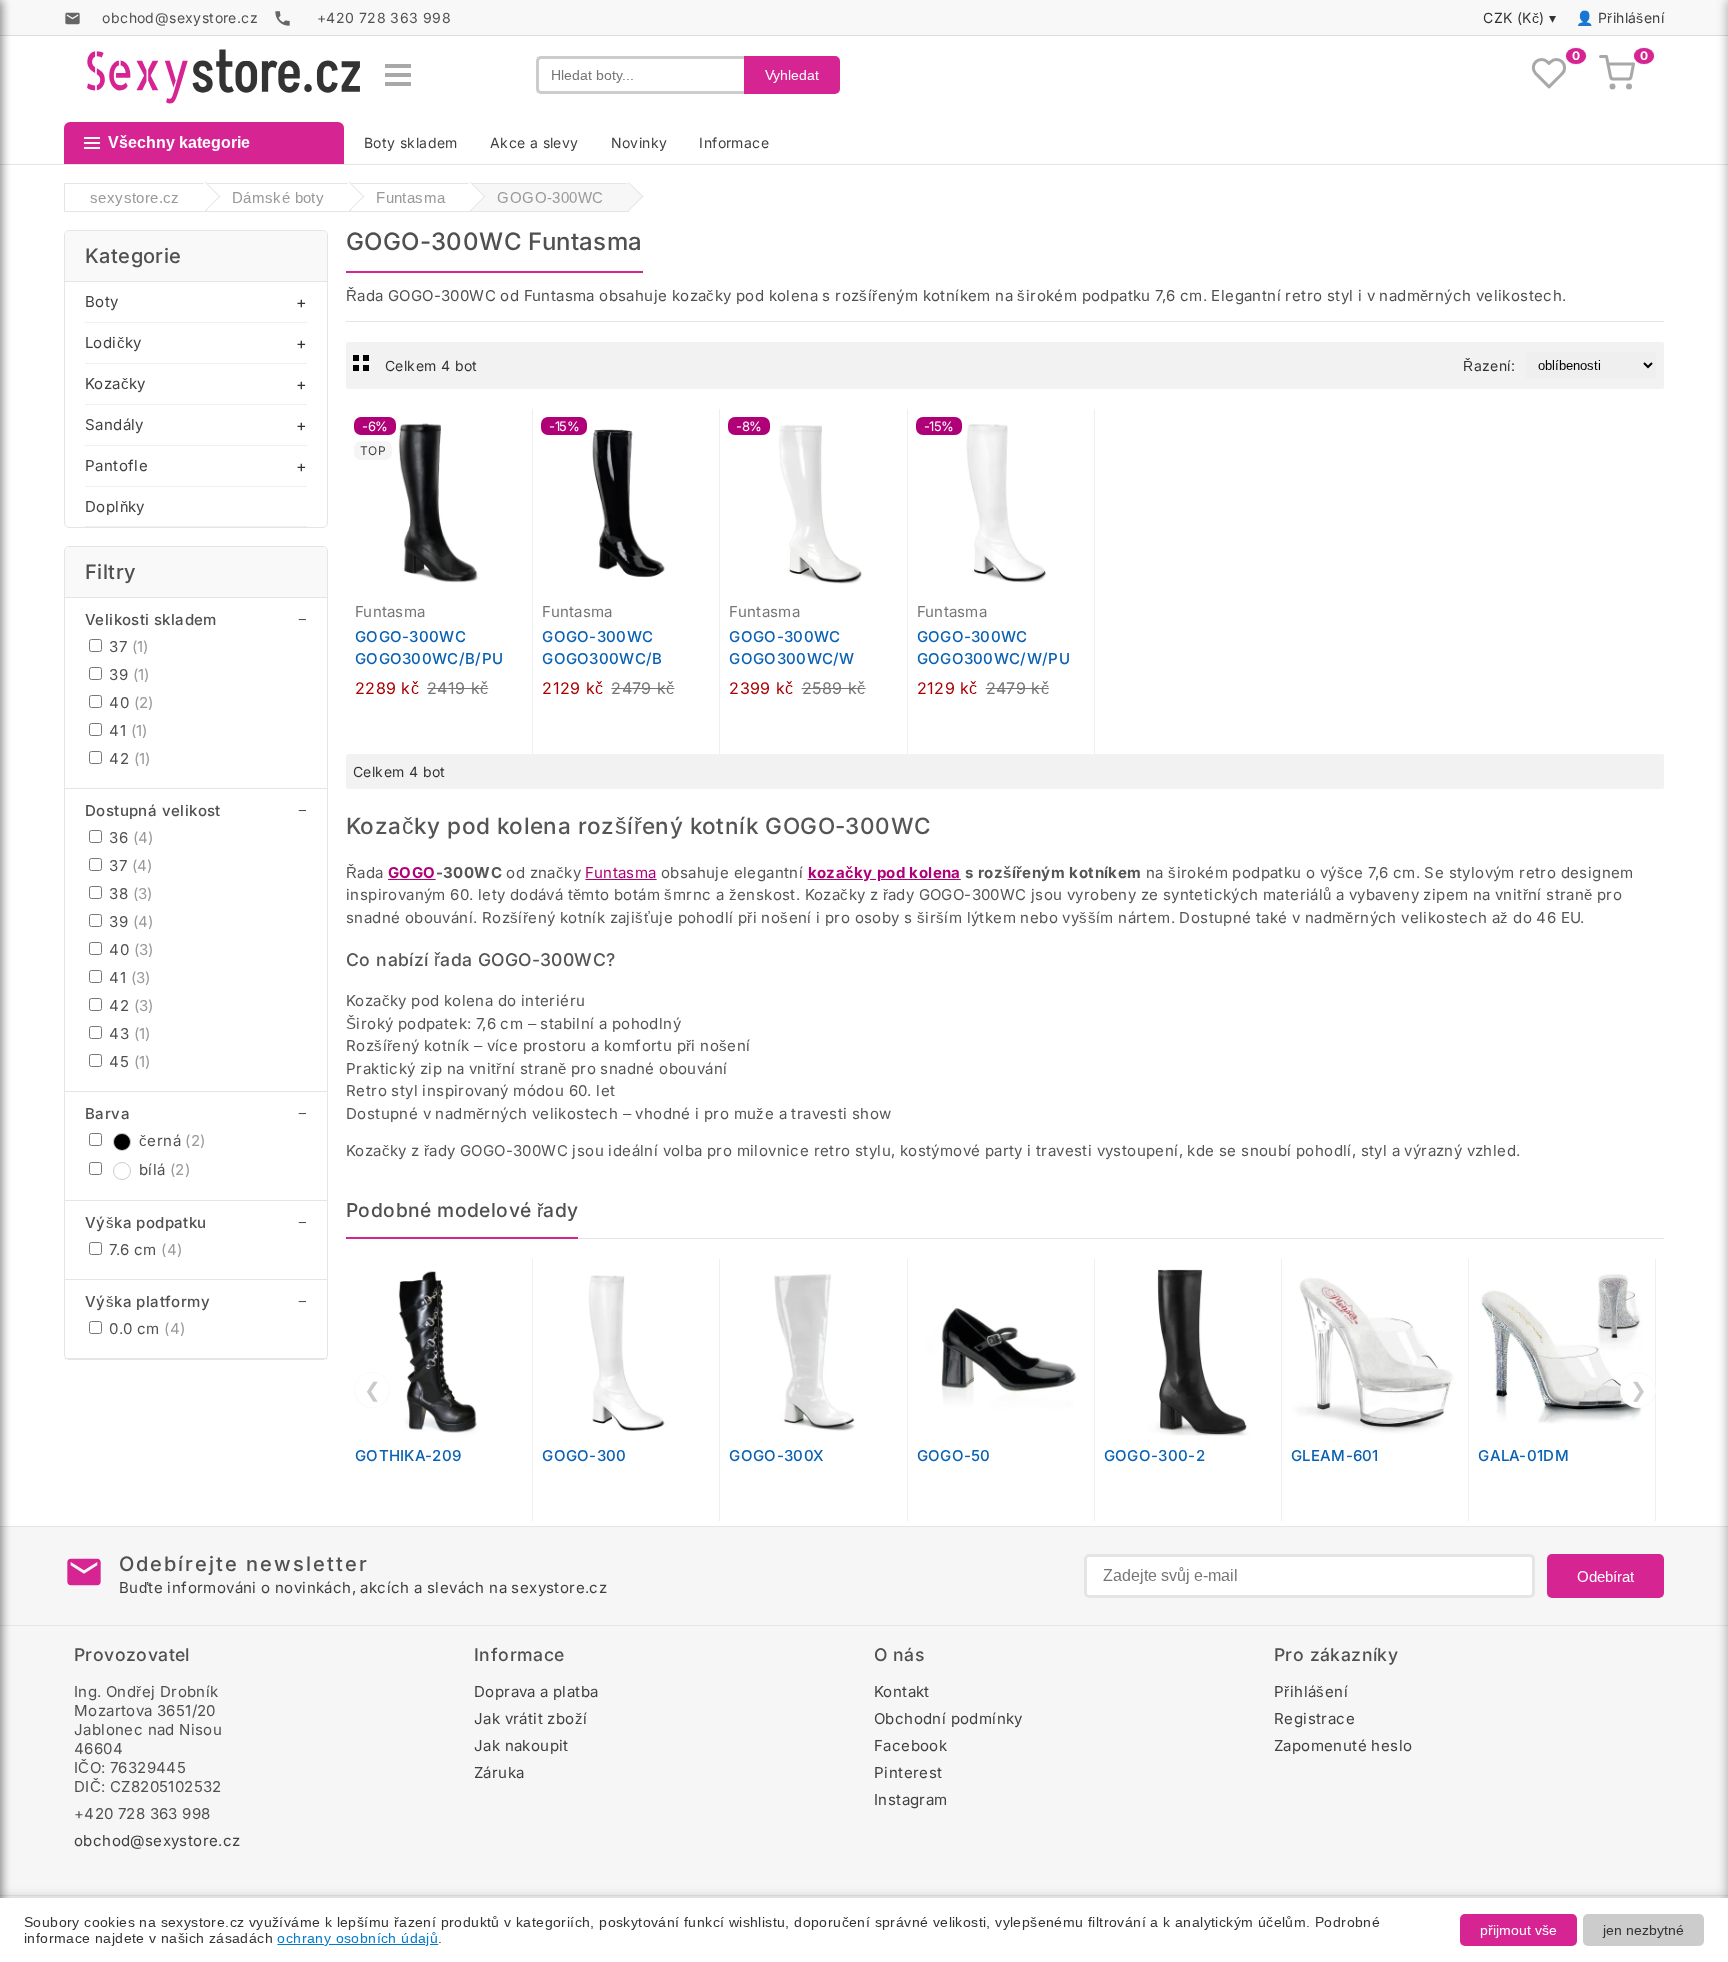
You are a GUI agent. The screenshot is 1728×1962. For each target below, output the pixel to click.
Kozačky (115, 383)
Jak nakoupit (521, 1745)
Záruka (499, 1772)
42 (128, 758)
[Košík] (1617, 75)
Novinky (639, 142)
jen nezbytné (1643, 1930)
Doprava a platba (536, 1691)
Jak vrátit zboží (530, 1718)
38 (129, 893)
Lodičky (113, 342)
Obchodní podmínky (948, 1718)
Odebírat (1605, 1576)
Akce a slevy (534, 142)
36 (129, 837)
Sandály (114, 424)
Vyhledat (792, 75)
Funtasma (620, 872)
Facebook (910, 1745)
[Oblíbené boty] (1549, 75)
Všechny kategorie (179, 142)
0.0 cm (145, 1328)
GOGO (412, 872)
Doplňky (115, 506)
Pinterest (908, 1772)
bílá (164, 1169)
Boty (102, 301)
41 (126, 730)
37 (127, 646)
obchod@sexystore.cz (157, 1840)
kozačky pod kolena (884, 872)
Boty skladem (411, 142)
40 (129, 702)
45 (128, 1061)
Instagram (911, 1799)
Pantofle (116, 465)
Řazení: (1489, 365)
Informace (734, 142)
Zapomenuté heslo (1343, 1745)
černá (172, 1140)
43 (128, 1033)
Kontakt (902, 1691)
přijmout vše (1518, 1930)
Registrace (1314, 1718)
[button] (522, 435)
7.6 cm (143, 1249)
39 (127, 674)
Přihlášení (1631, 17)
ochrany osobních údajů (357, 1938)
